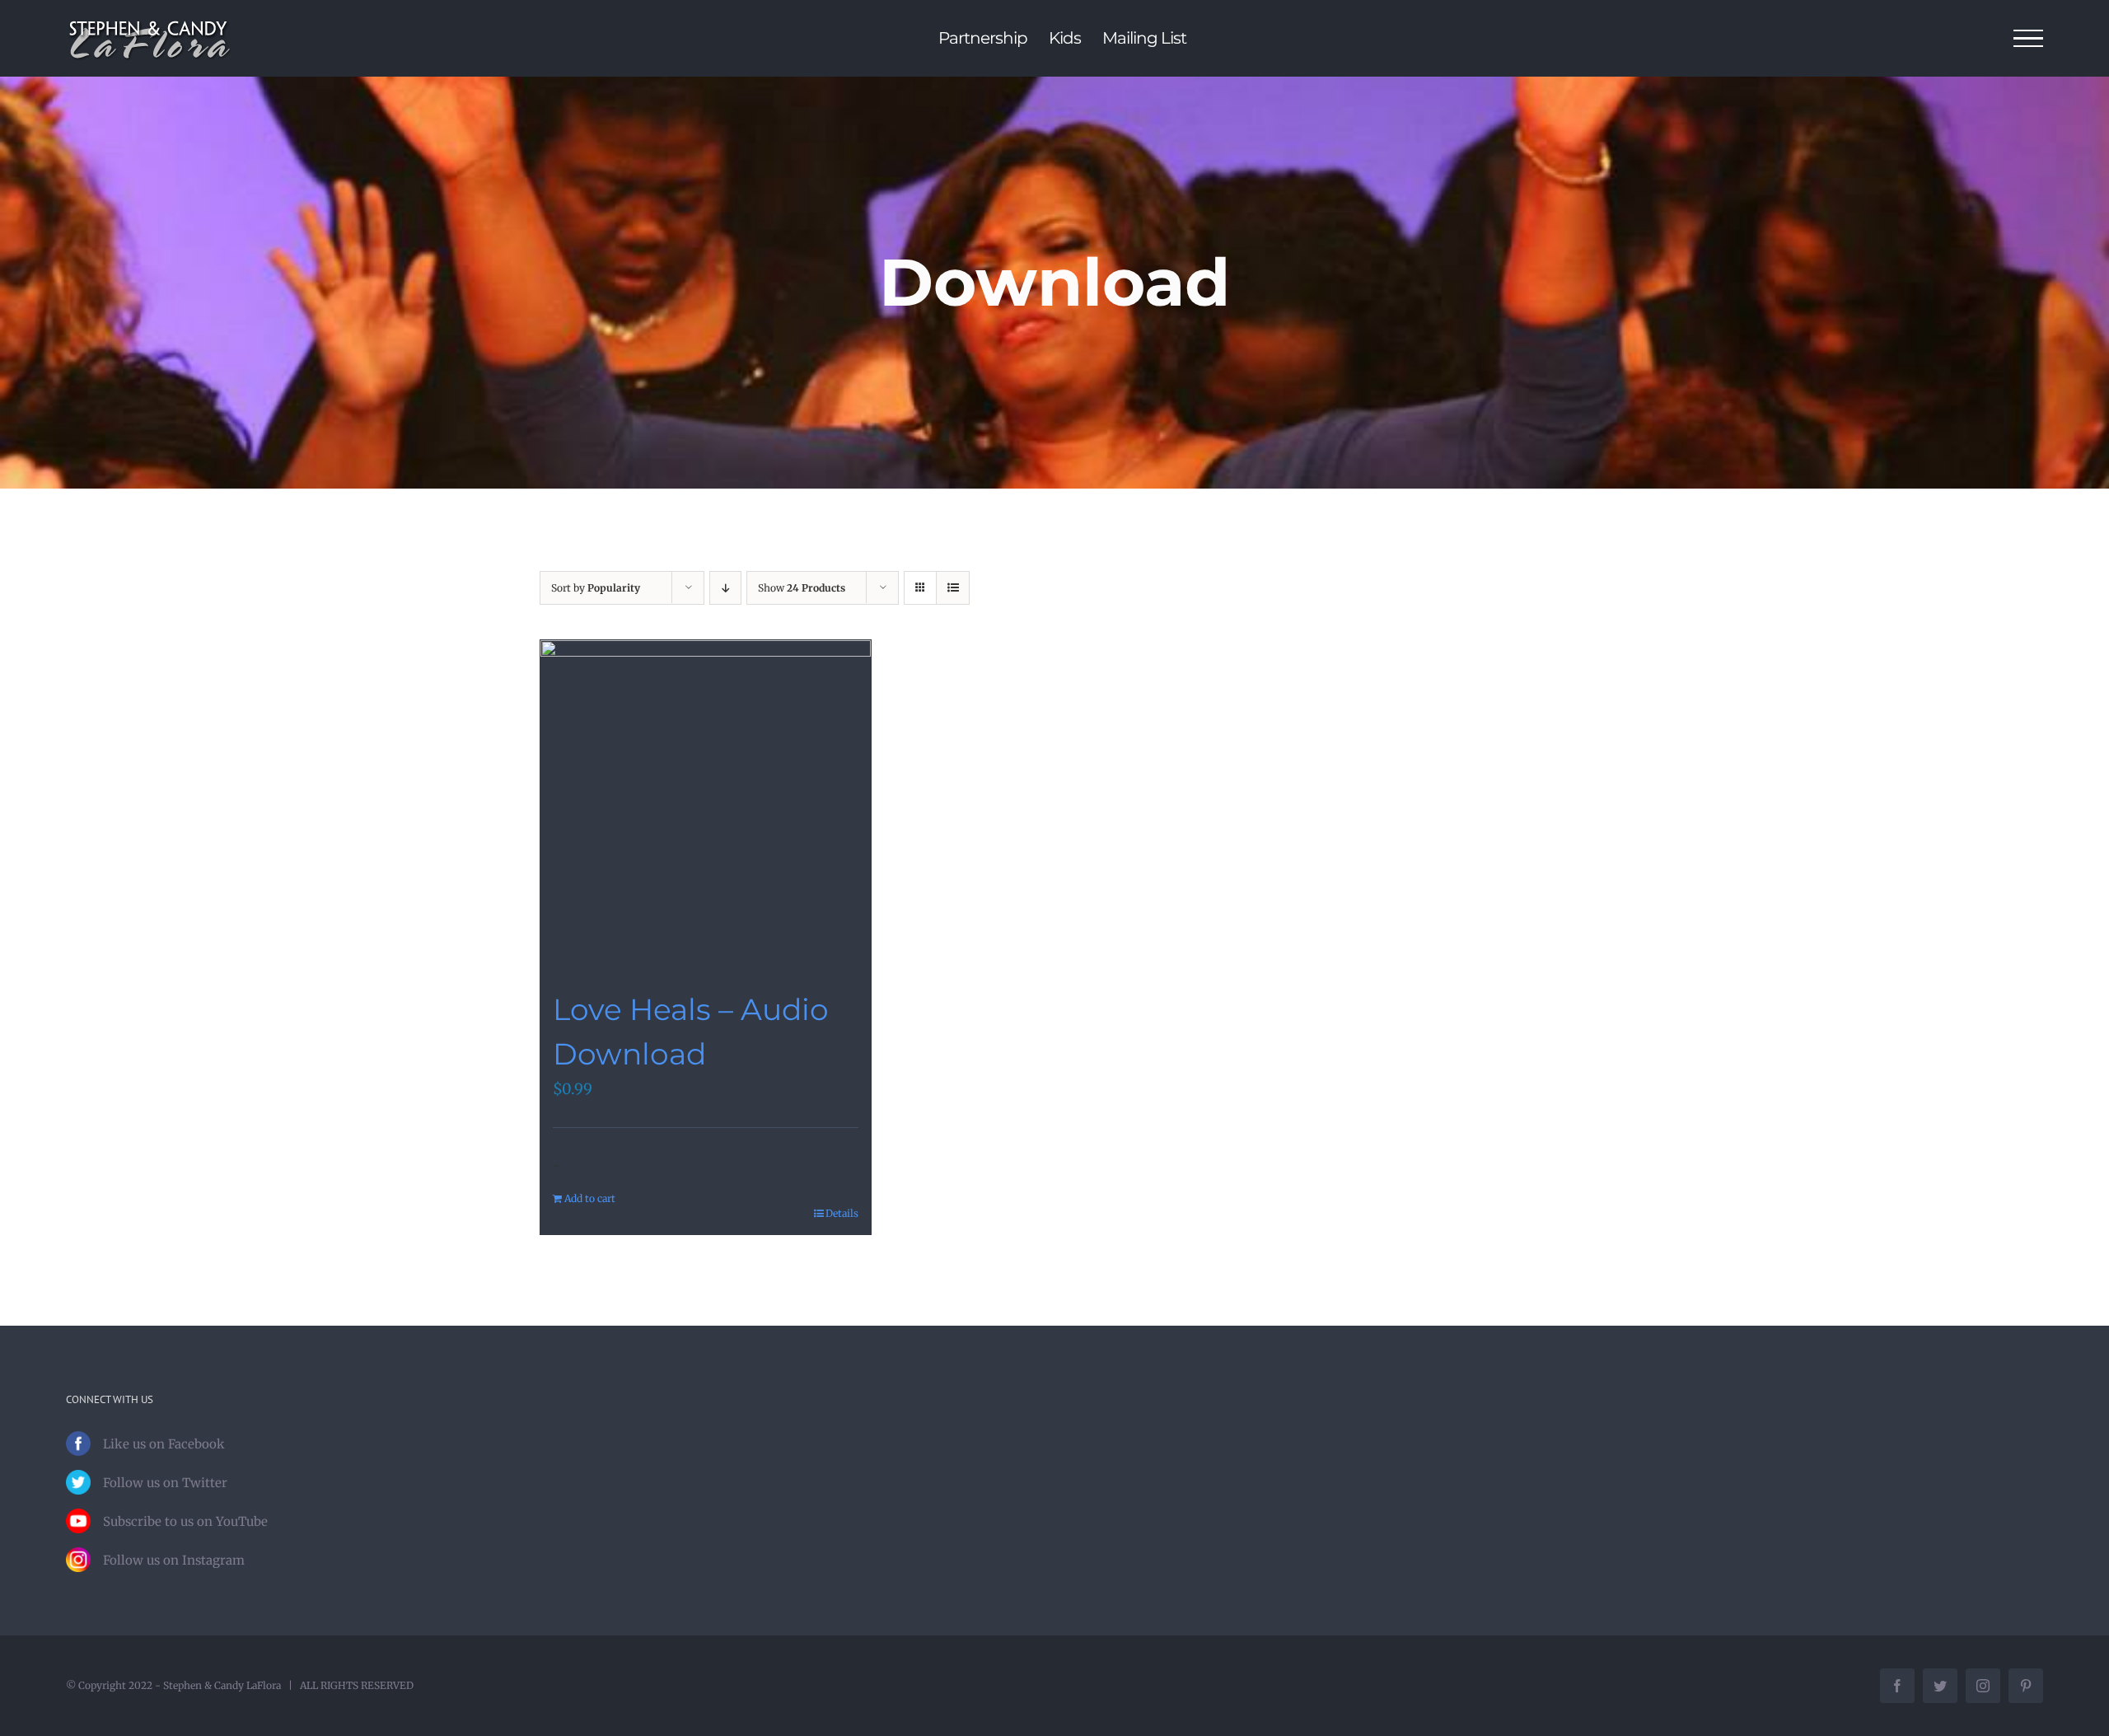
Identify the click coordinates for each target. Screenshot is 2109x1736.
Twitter (205, 1483)
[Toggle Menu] (2029, 39)
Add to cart (590, 1198)
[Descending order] (725, 588)
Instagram (213, 1560)
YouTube (242, 1521)
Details (842, 1213)
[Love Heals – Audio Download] (706, 805)
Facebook (196, 1444)
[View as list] (953, 588)
